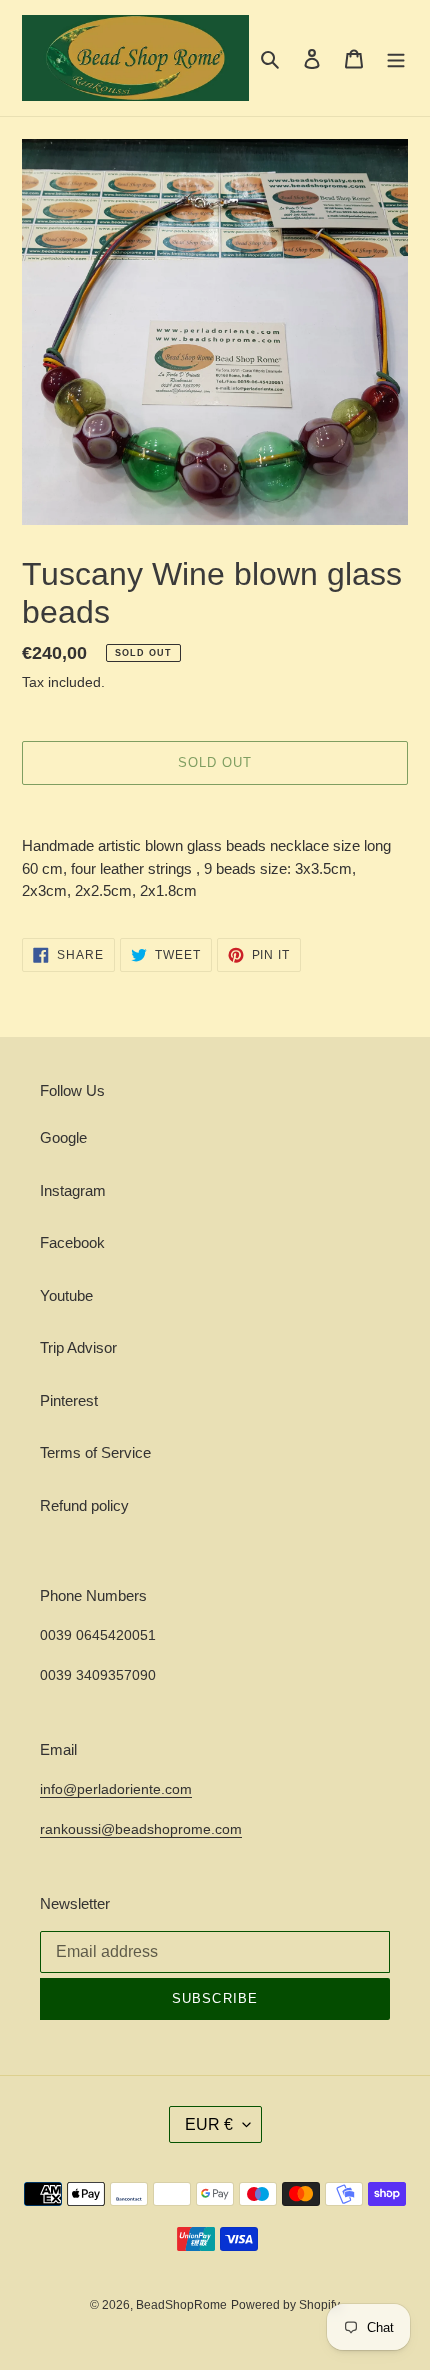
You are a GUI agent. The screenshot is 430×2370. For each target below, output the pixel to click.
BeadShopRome (181, 2305)
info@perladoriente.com (116, 1789)
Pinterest (69, 1400)
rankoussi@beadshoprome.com (141, 1829)
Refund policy (84, 1505)
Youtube (66, 1295)
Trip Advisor (78, 1347)
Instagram (73, 1190)
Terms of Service (95, 1452)
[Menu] (396, 58)
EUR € (209, 2124)
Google (63, 1137)
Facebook (72, 1242)
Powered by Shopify (285, 2305)
